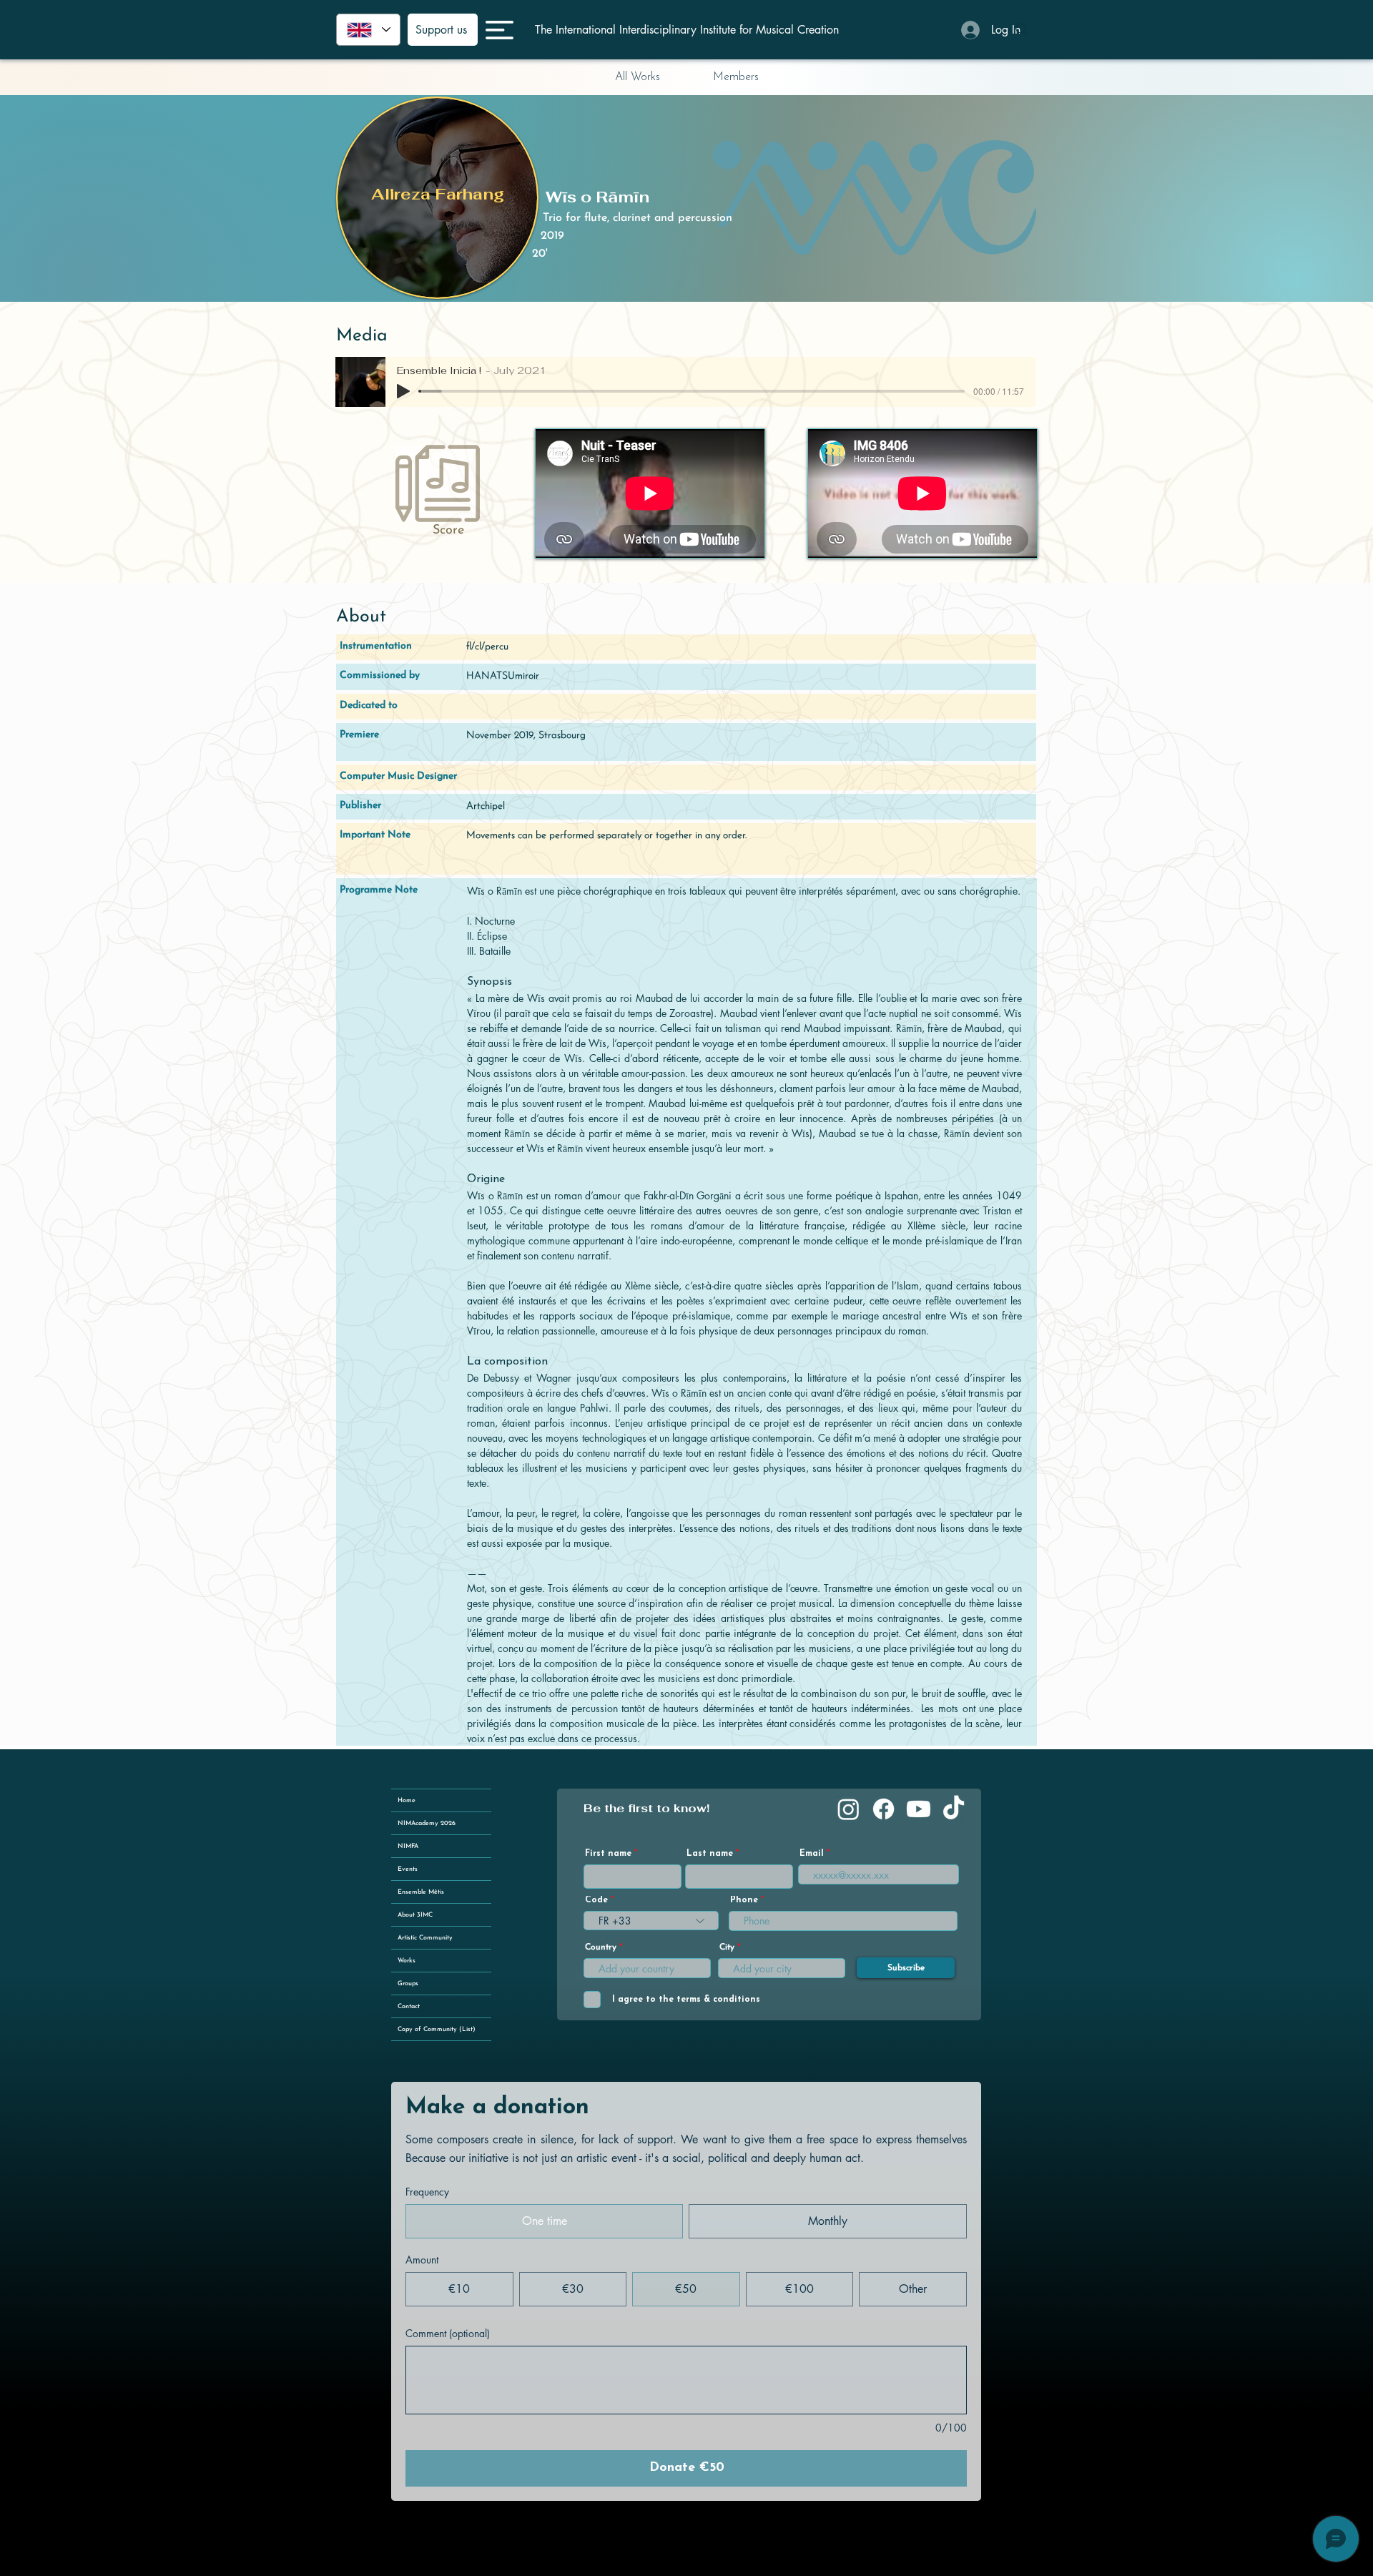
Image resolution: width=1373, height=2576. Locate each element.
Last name (710, 1854)
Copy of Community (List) (437, 2029)
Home (407, 1800)
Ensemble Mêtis (421, 1892)
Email (812, 1854)
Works (407, 1961)
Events (408, 1869)
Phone (744, 1900)
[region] (438, 198)
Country (601, 1947)
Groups (408, 1983)
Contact (409, 2006)
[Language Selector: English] (368, 30)
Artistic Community (425, 1938)
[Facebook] (884, 1809)
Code (596, 1900)
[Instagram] (848, 1809)
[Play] (403, 391)
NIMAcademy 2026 (427, 1823)
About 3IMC (415, 1915)
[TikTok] (954, 1809)
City (727, 1947)
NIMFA (408, 1846)
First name (608, 1854)
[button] (500, 30)
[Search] (1022, 29)
